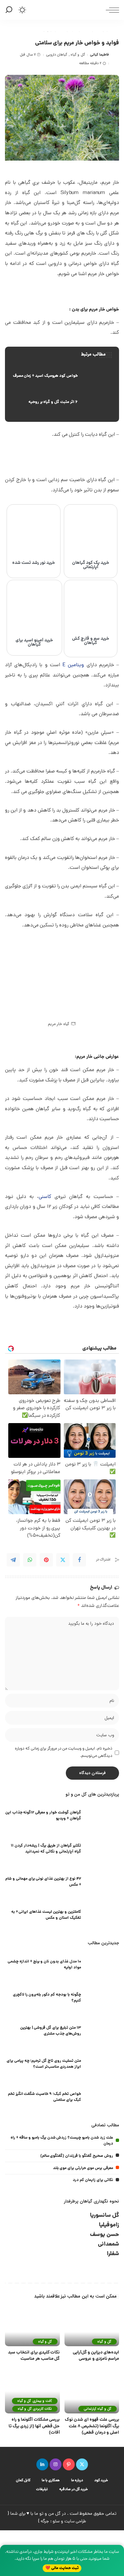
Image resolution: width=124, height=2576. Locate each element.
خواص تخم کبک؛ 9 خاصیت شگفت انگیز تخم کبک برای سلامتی (44, 2097)
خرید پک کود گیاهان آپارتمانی (91, 565)
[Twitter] (63, 1560)
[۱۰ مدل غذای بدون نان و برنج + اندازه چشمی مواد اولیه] (103, 1966)
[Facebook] (79, 1560)
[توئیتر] (82, 2464)
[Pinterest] (46, 1560)
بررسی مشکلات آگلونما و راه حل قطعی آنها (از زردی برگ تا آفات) (34, 2426)
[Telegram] (13, 1560)
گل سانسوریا (104, 2216)
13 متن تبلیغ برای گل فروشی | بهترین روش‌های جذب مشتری (51, 2031)
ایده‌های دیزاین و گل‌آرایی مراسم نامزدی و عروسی (96, 2356)
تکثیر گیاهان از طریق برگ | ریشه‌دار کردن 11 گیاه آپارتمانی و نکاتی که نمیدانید (46, 1849)
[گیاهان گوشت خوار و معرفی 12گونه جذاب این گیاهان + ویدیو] (103, 1817)
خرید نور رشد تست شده (34, 563)
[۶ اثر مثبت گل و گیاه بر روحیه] (62, 402)
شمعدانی (108, 2244)
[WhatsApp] (30, 1560)
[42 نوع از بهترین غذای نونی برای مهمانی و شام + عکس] (103, 1883)
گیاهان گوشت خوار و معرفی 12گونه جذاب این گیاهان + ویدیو (43, 1816)
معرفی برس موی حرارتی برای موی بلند (83, 2168)
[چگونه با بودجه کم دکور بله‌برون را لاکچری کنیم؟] (103, 1999)
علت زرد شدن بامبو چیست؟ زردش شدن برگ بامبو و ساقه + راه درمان (62, 2141)
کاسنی (45, 1197)
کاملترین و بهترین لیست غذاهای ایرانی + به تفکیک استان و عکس (46, 1915)
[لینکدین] (42, 2464)
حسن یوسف (104, 2235)
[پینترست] (69, 2464)
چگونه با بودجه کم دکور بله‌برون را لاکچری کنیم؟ (47, 1998)
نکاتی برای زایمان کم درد (93, 2180)
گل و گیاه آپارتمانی (98, 2409)
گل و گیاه (78, 55)
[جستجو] (10, 10)
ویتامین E (73, 665)
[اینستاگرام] (56, 2464)
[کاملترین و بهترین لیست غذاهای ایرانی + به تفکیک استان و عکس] (103, 1916)
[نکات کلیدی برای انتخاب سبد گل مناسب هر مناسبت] (32, 2326)
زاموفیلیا (109, 2225)
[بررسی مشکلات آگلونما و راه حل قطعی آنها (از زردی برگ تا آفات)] (32, 2393)
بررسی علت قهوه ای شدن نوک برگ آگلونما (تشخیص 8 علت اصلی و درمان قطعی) (92, 2426)
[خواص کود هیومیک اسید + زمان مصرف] (62, 376)
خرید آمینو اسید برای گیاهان (34, 643)
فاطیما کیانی (99, 55)
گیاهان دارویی (57, 55)
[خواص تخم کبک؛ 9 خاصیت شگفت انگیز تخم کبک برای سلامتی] (103, 2098)
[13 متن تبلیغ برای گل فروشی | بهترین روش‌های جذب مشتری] (103, 2032)
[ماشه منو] (111, 10)
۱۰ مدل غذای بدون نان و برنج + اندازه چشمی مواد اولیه (44, 1965)
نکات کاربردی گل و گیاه (35, 2409)
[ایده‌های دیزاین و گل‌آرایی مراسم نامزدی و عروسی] (92, 2326)
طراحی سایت (75, 2522)
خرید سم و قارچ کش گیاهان (91, 641)
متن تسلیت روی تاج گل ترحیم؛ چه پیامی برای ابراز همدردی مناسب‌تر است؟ (44, 2064)
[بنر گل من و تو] (62, 458)
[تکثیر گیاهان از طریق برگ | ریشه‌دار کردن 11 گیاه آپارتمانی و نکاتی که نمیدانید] (103, 1850)
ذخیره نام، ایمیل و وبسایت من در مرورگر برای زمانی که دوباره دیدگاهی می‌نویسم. (64, 1752)
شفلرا (113, 2254)
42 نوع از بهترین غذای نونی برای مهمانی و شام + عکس (43, 1882)
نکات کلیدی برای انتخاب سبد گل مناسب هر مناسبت (34, 2356)
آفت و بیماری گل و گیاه (35, 2401)
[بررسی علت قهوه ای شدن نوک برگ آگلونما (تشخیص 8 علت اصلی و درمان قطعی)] (92, 2393)
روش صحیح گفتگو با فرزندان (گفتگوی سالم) (77, 2156)
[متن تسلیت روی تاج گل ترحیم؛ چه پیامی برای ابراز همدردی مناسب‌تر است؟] (103, 2065)
